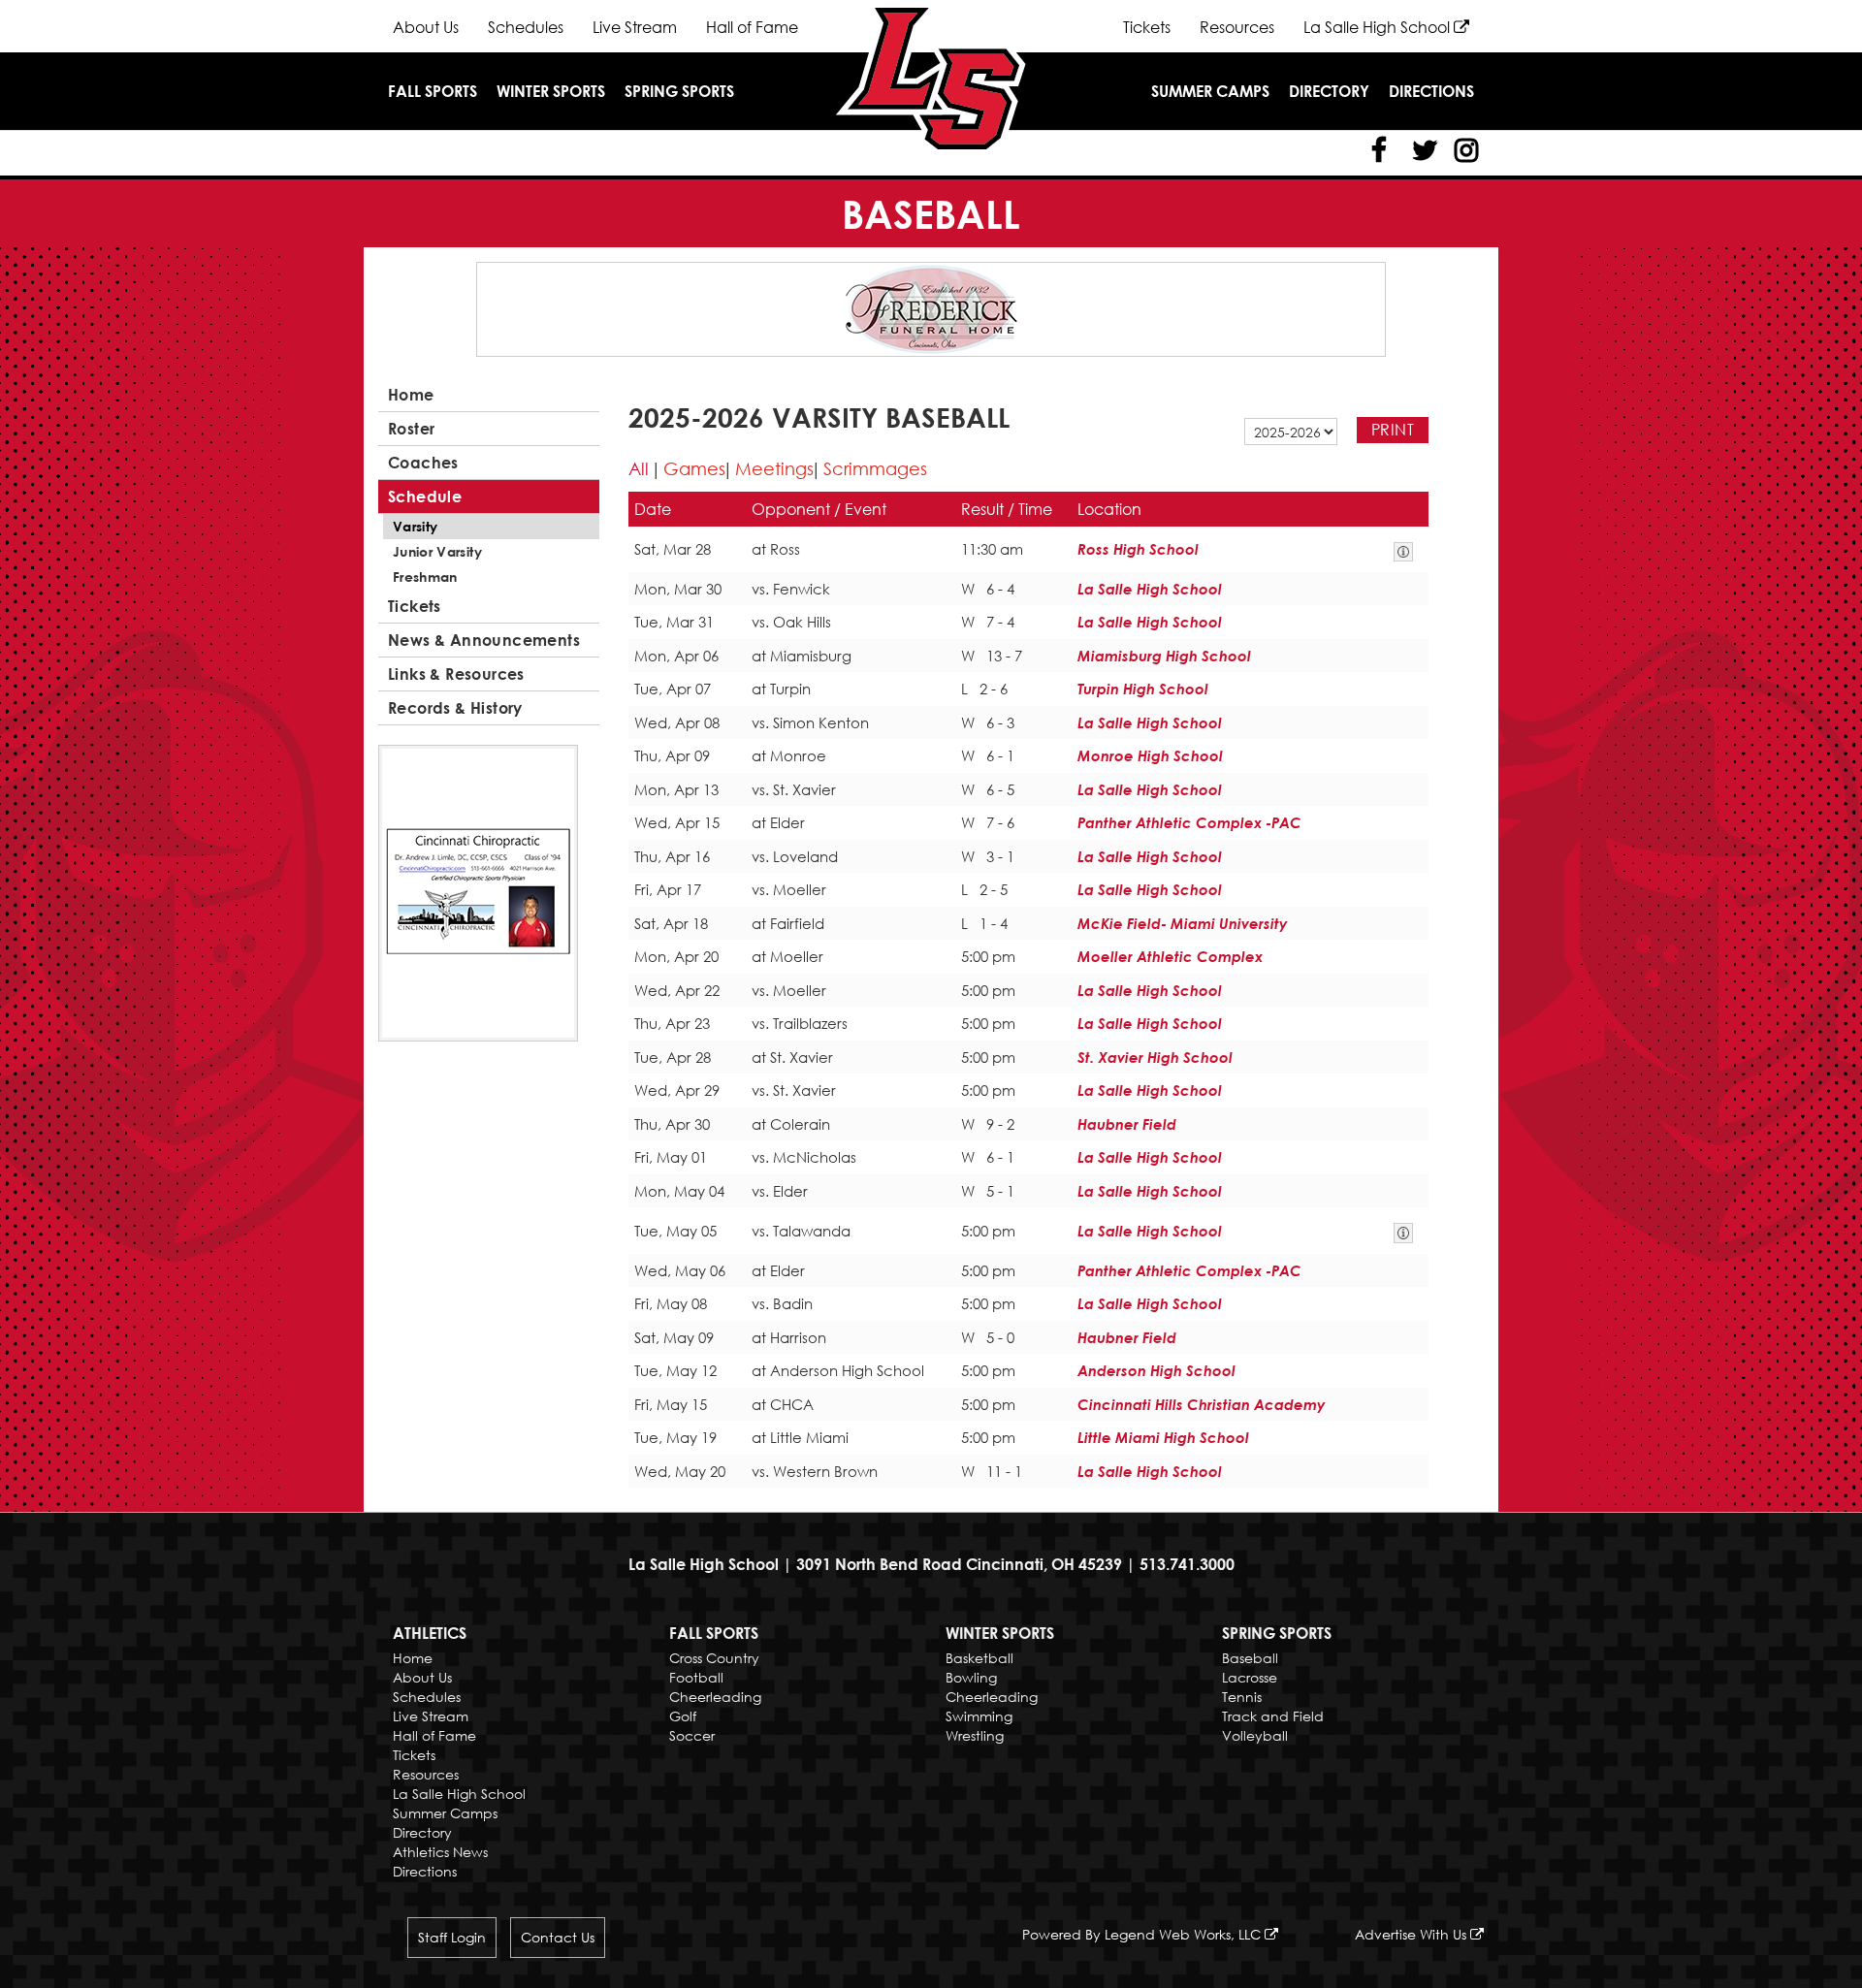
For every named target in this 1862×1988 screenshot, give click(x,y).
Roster (411, 429)
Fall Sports (433, 91)
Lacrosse (1250, 1677)
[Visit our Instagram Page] (1464, 150)
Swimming (979, 1716)
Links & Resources (456, 674)
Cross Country (714, 1658)
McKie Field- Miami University (1183, 923)
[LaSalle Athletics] (931, 76)
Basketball (979, 1658)
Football (696, 1677)
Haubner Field (1127, 1124)
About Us (426, 27)
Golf (683, 1716)
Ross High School (1138, 549)
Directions (1431, 91)
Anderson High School (1156, 1370)
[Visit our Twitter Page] (1422, 150)
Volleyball (1255, 1735)
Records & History (455, 708)
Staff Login (452, 1937)
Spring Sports (679, 91)
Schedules (526, 27)
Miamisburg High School (1164, 656)
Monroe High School (1150, 755)
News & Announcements (484, 640)
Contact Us (558, 1937)
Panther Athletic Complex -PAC (1189, 822)
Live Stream (635, 27)
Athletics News (440, 1852)
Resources (1237, 27)
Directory (1329, 91)
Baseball (1250, 1658)
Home (411, 395)
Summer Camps (1210, 91)
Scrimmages (875, 468)
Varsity (415, 526)
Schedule (425, 497)
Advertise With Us (1413, 1934)
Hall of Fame (752, 27)
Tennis (1242, 1697)
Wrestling (975, 1735)
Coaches (423, 463)
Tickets (1147, 27)
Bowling (971, 1677)
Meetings (774, 468)
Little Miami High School (1163, 1437)
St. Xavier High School (1155, 1057)
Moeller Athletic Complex (1170, 956)
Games (694, 468)
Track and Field (1273, 1716)
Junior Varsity (437, 551)
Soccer (692, 1735)
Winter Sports (551, 91)
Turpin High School (1143, 689)
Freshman (425, 577)
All (639, 468)
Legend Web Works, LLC (1185, 1934)
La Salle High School (1379, 27)
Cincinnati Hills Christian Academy (1202, 1404)
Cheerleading (715, 1697)
